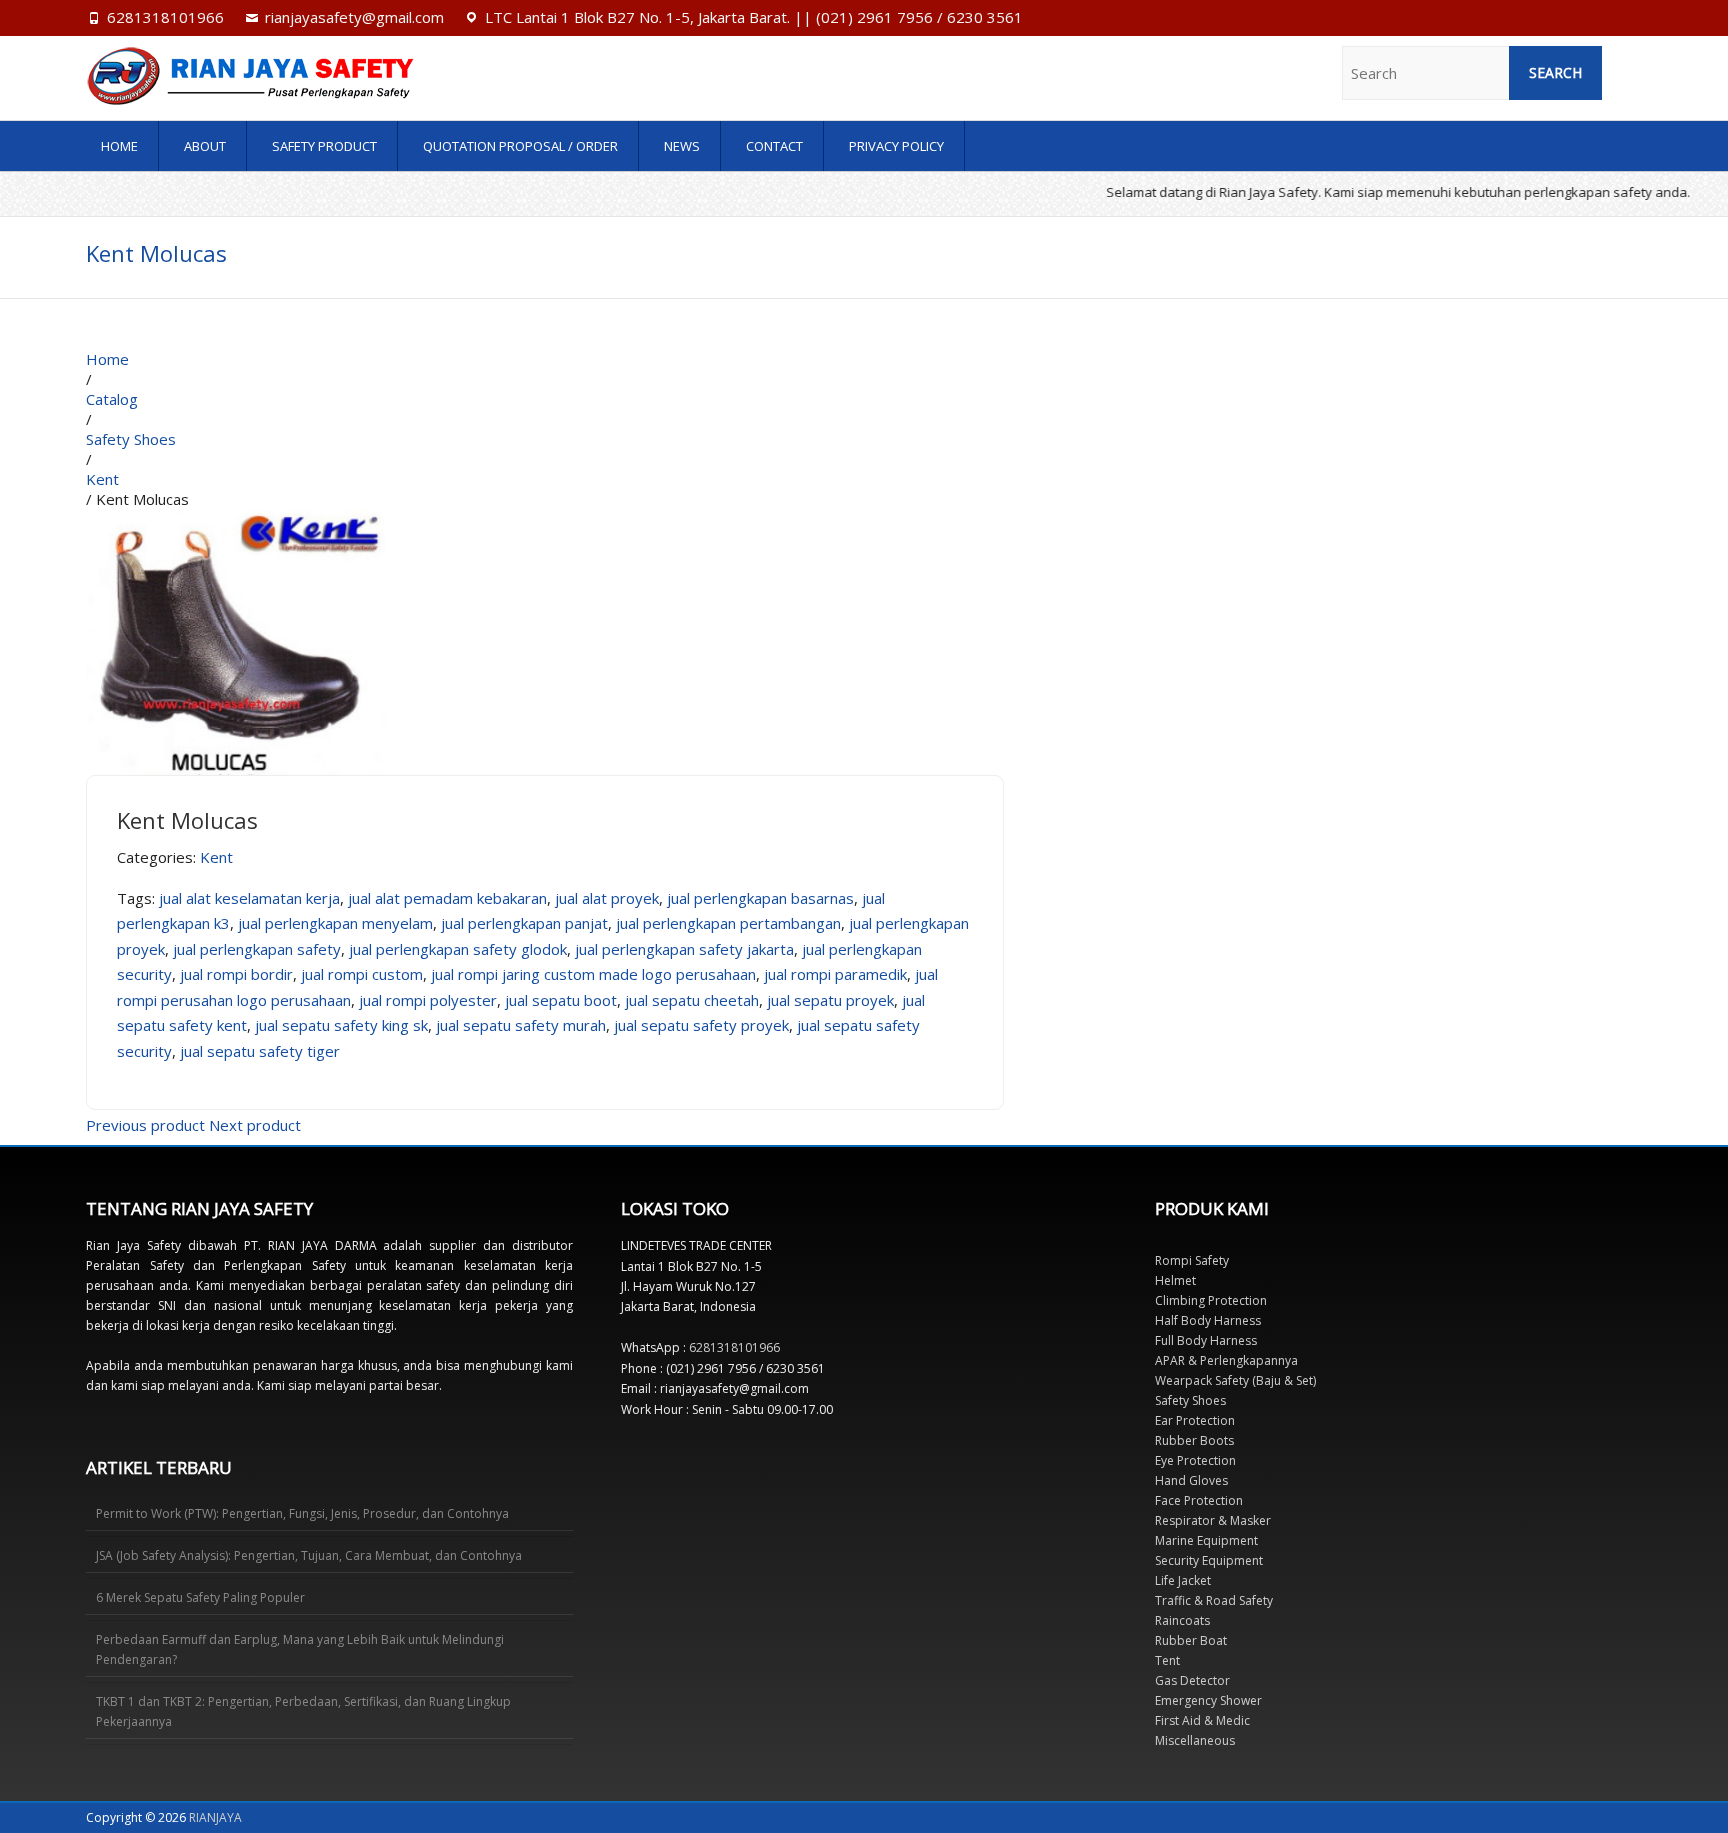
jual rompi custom (362, 974)
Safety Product (324, 146)
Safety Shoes (1190, 1400)
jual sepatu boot (561, 1000)
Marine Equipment (1206, 1540)
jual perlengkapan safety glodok (458, 949)
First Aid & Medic (1202, 1720)
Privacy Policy (896, 146)
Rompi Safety (1192, 1260)
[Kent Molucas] (236, 519)
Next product (255, 1125)
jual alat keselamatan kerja (249, 898)
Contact (774, 146)
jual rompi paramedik (835, 974)
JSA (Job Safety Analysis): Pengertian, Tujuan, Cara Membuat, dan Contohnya (309, 1555)
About (205, 146)
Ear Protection (1195, 1420)
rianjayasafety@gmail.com (354, 17)
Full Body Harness (1206, 1340)
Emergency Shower (1208, 1700)
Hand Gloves (1191, 1480)
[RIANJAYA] (319, 76)
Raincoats (1182, 1620)
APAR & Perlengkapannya (1226, 1360)
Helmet (1175, 1280)
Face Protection (1199, 1500)
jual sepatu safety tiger (260, 1051)
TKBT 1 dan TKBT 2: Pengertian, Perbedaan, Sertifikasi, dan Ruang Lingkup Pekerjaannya (303, 1711)
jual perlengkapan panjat (524, 923)
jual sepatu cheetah (692, 1000)
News (682, 146)
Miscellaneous (1195, 1740)
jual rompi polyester (428, 1000)
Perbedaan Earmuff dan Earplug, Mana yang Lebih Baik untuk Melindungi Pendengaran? (300, 1649)
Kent (216, 857)
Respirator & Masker (1213, 1520)
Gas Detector (1192, 1680)
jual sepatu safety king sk (341, 1025)
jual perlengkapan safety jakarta (684, 949)
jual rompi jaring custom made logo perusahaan (593, 974)
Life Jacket (1183, 1580)
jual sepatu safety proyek (701, 1025)
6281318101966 (165, 17)
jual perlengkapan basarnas (760, 898)
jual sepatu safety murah (521, 1025)
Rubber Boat (1191, 1640)
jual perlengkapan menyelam (335, 923)
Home (119, 146)
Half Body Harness (1208, 1320)
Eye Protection (1195, 1460)
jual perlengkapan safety (257, 949)
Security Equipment (1209, 1560)
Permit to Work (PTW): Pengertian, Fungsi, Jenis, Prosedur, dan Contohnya (302, 1513)
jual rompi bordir (236, 974)
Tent (1167, 1660)
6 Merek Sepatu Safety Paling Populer (200, 1597)
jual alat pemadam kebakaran (447, 898)
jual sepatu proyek (830, 1000)
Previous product (145, 1125)
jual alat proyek (607, 898)
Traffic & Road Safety (1214, 1600)
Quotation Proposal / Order (520, 146)
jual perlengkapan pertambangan (728, 923)
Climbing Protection (1211, 1300)
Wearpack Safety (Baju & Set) (1235, 1380)
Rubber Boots (1194, 1440)
